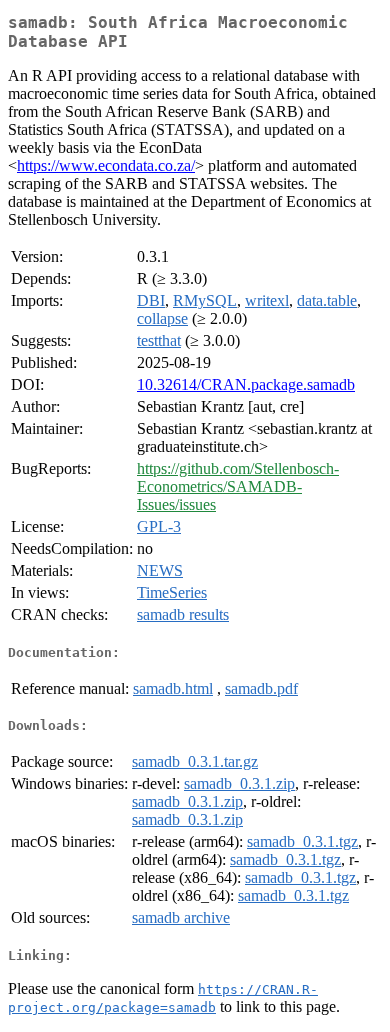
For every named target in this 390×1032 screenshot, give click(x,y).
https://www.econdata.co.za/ (106, 165)
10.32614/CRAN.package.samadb (246, 384)
